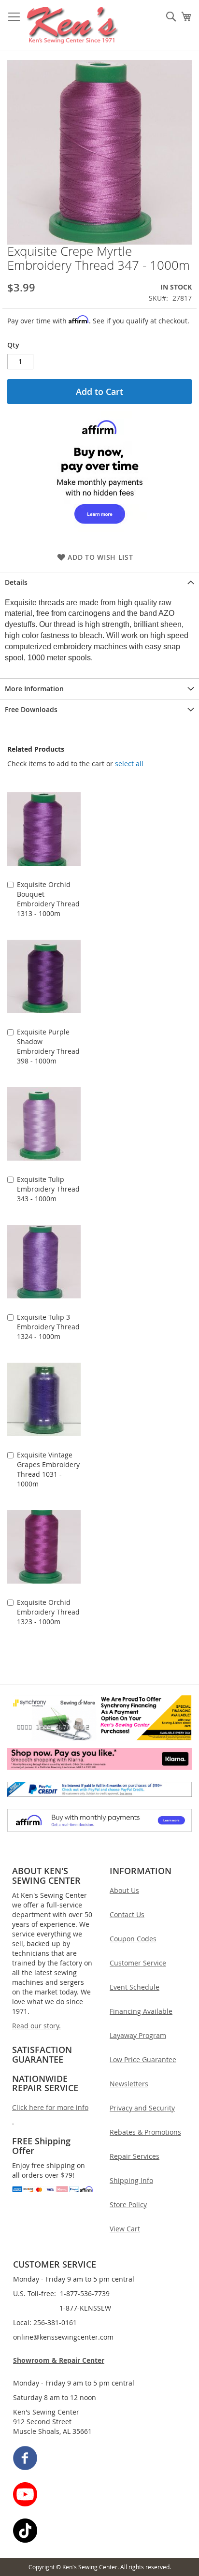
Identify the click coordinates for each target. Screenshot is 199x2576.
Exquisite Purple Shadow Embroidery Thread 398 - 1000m (48, 1046)
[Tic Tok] (100, 2532)
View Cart (125, 2229)
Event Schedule (135, 1987)
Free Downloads (31, 709)
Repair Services (135, 2156)
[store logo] (73, 25)
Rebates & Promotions (145, 2132)
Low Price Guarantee (143, 2059)
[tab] (99, 582)
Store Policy (128, 2205)
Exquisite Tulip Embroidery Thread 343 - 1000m (48, 1189)
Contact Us (127, 1914)
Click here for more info (50, 2107)
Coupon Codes (133, 1939)
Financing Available (141, 2011)
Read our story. (36, 2026)
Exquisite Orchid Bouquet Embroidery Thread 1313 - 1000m (48, 899)
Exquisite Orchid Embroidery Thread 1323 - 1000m (48, 1612)
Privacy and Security (142, 2108)
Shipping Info (131, 2180)
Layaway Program (138, 2035)
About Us (124, 1890)
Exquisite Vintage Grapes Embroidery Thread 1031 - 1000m (48, 1469)
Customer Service (138, 1963)
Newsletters (129, 2084)
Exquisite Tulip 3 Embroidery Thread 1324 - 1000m (48, 1327)
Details (16, 582)
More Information (34, 689)
